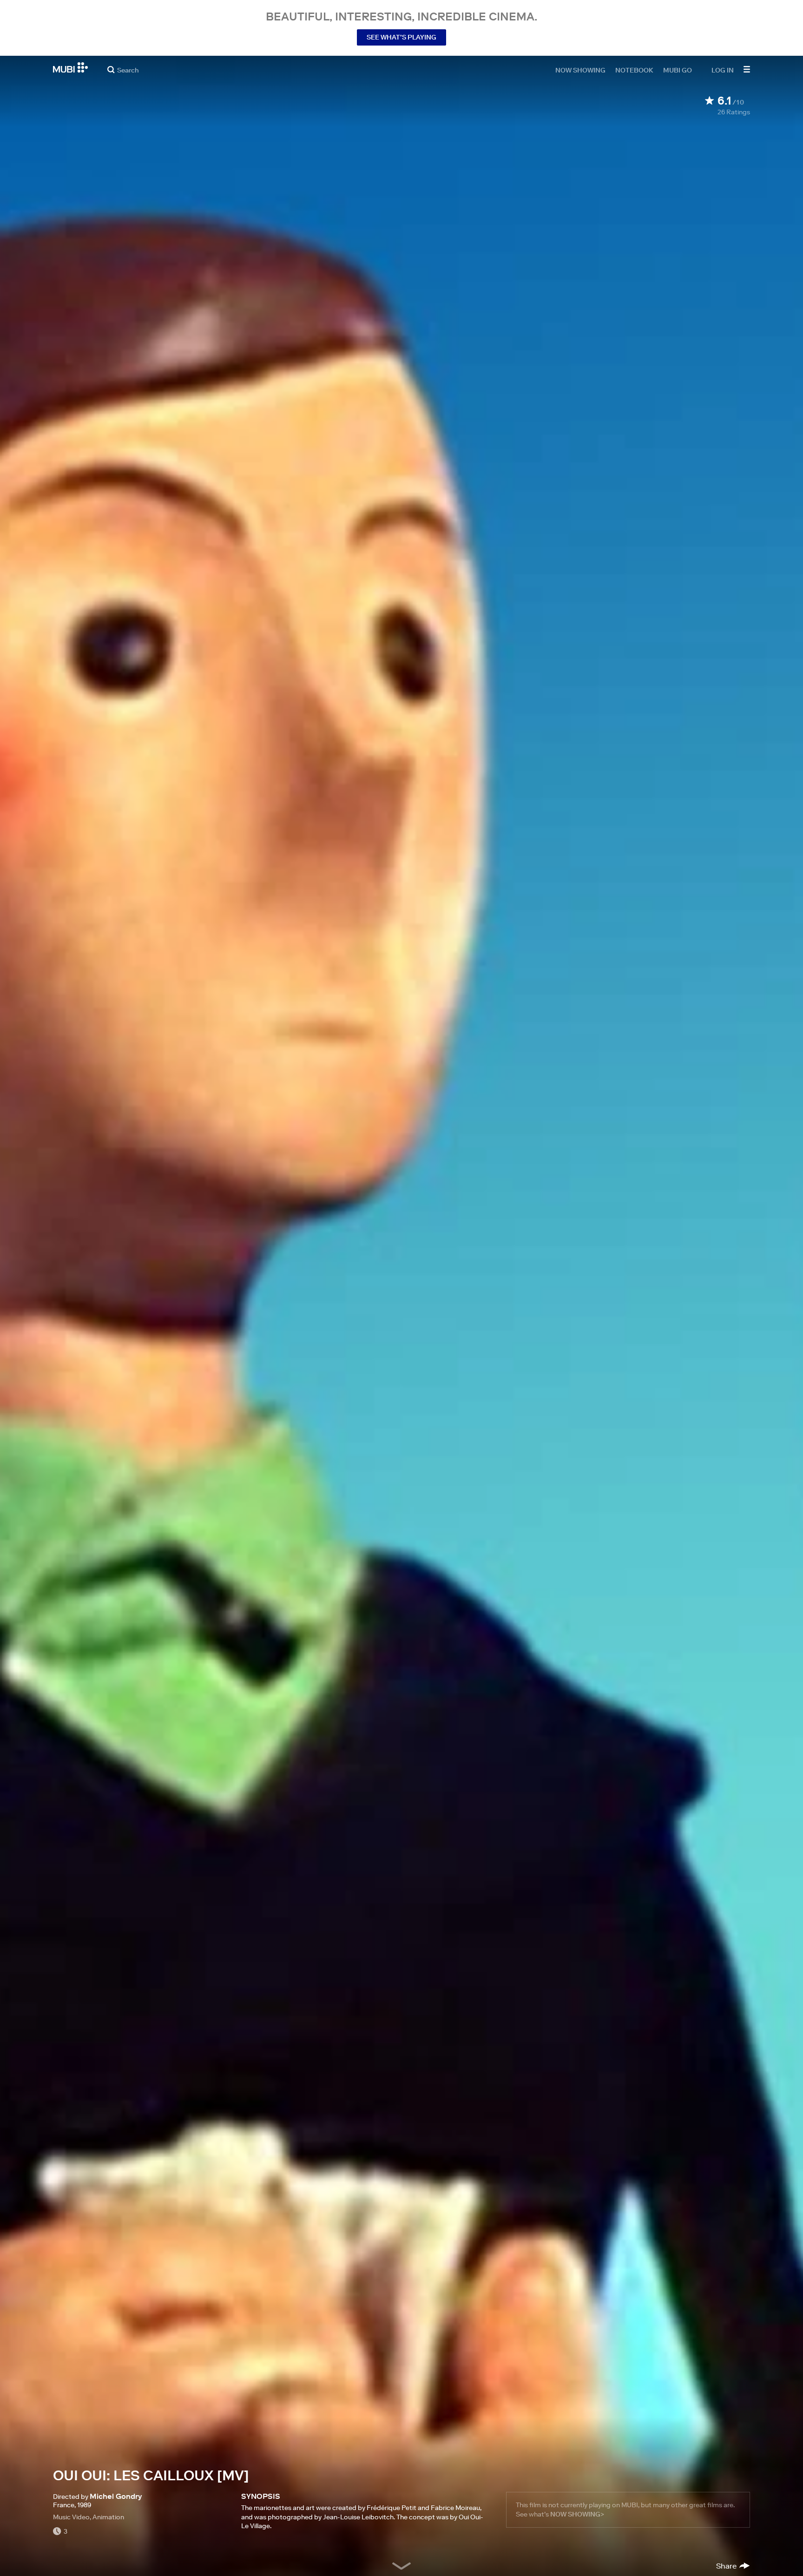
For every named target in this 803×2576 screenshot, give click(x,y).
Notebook (634, 70)
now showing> (577, 2514)
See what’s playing (401, 37)
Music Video (71, 2517)
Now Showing (580, 70)
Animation (108, 2517)
